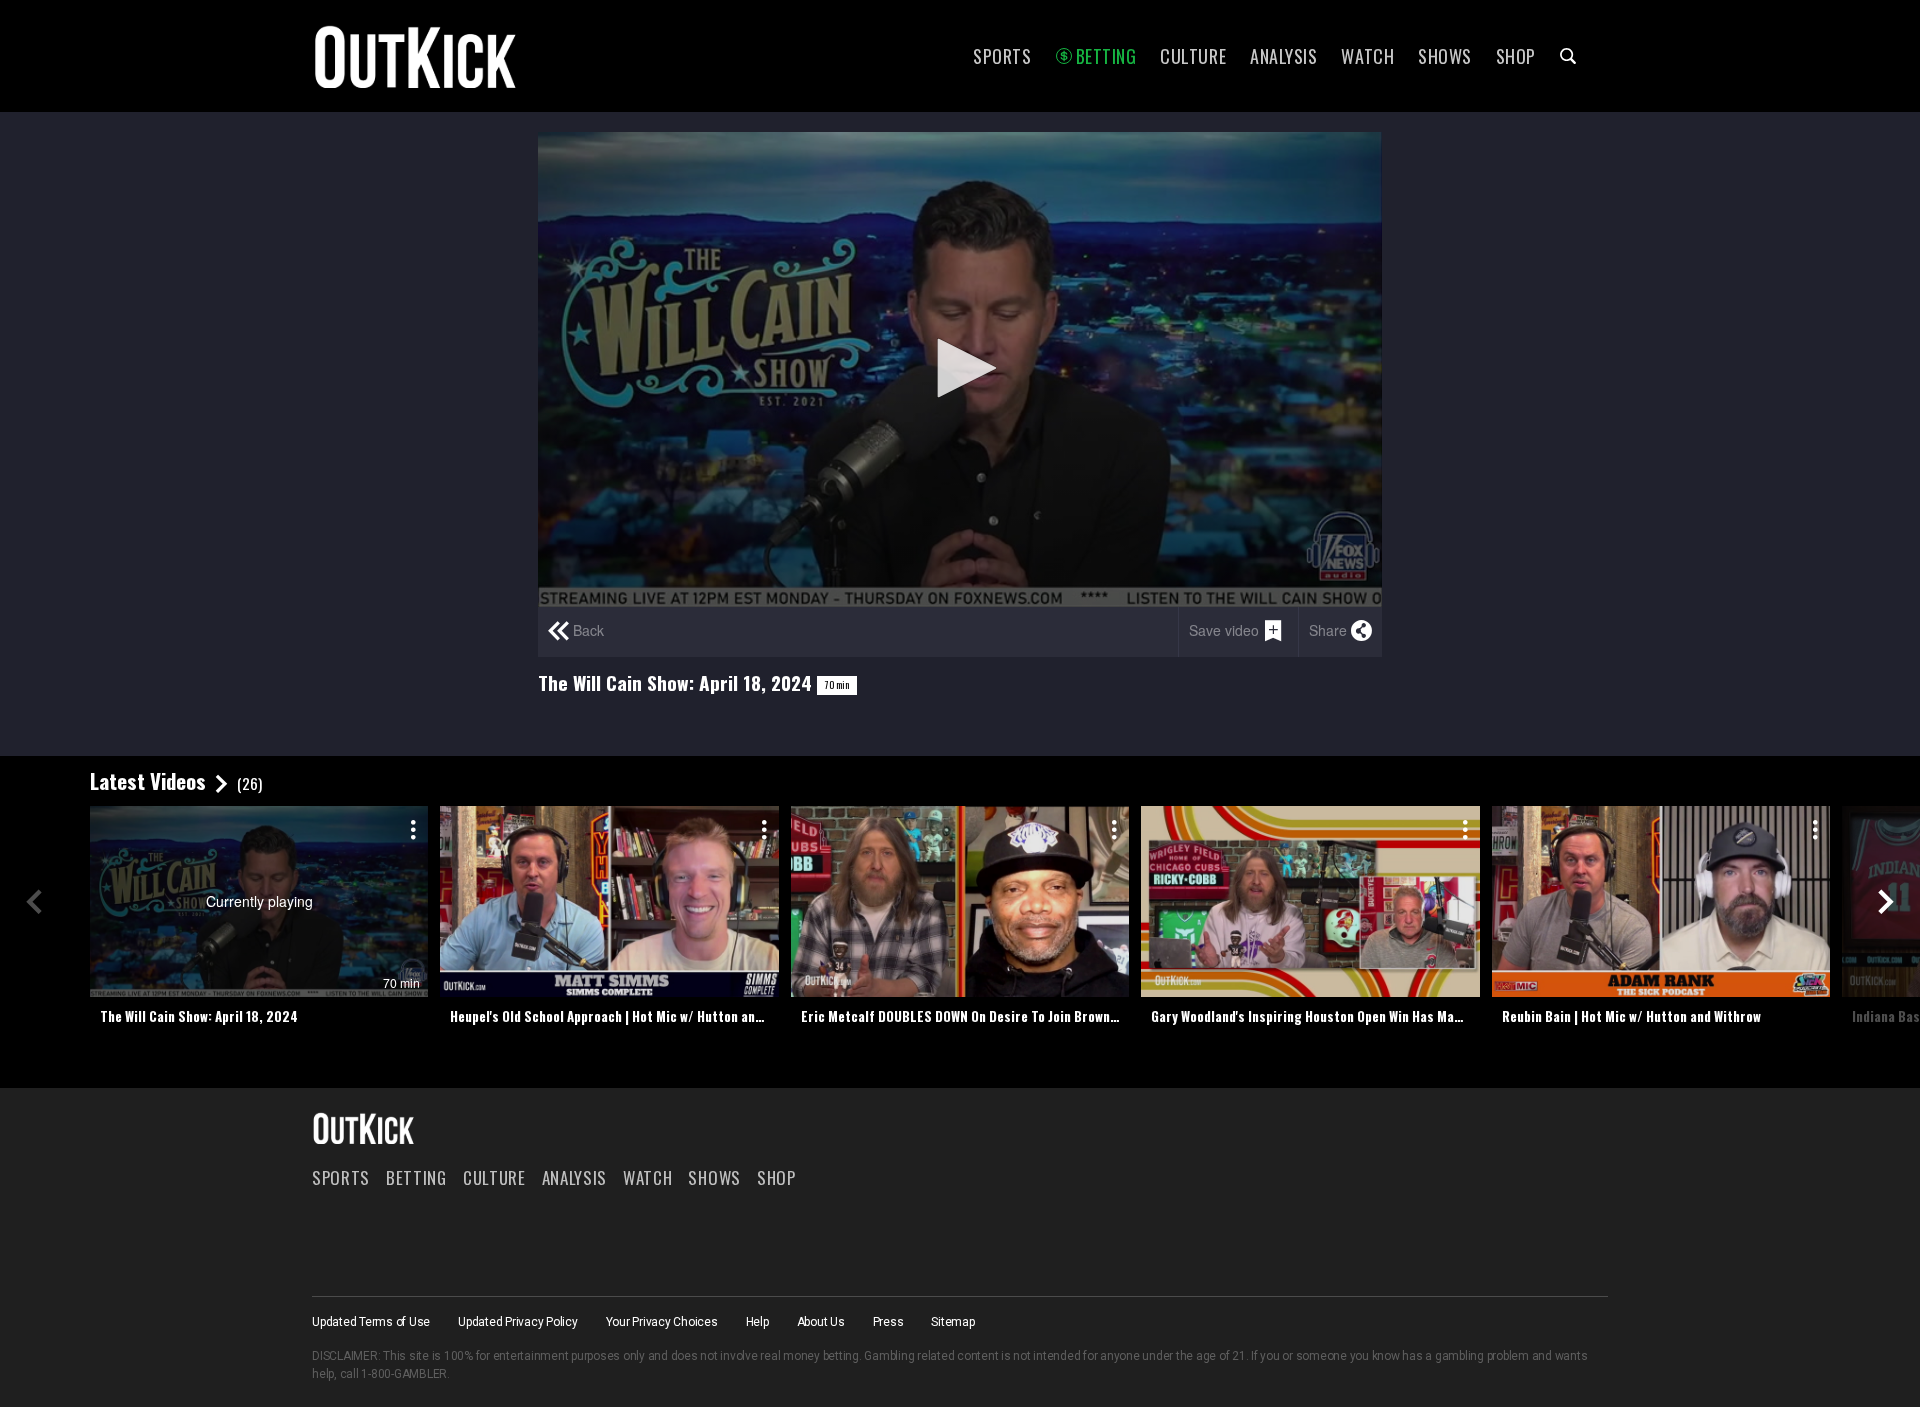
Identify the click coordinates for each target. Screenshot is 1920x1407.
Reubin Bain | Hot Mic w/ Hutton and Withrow (1631, 1016)
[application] (960, 369)
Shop (1516, 56)
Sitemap (952, 1322)
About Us (821, 1322)
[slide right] (1886, 902)
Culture (1193, 56)
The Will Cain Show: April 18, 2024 (199, 1016)
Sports (1002, 56)
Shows (1445, 56)
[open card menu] (410, 826)
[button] (960, 368)
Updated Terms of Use (371, 1322)
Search (1568, 56)
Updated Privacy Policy (518, 1322)
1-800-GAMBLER (404, 1374)
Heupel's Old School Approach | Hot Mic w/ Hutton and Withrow (614, 1016)
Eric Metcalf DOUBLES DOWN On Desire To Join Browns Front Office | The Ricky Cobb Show (965, 1016)
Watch (1367, 56)
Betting (1106, 56)
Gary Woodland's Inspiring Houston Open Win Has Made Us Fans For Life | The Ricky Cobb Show (1315, 1016)
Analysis (1283, 56)
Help (757, 1322)
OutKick (416, 56)
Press (888, 1322)
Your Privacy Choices (662, 1322)
